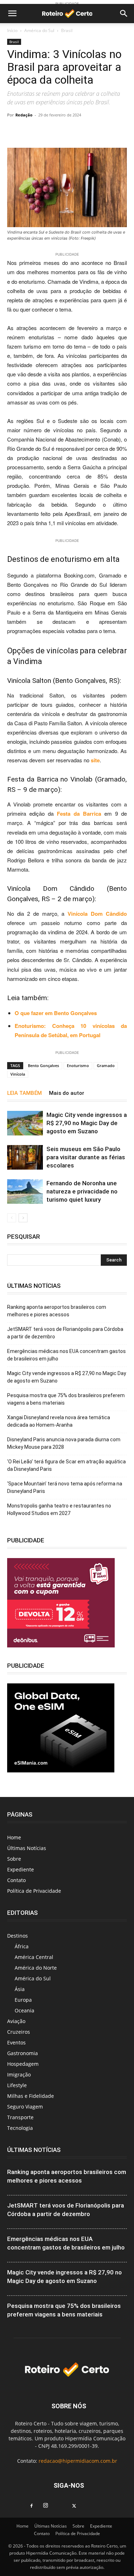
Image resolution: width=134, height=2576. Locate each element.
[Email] (86, 131)
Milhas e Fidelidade (31, 2096)
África (22, 1946)
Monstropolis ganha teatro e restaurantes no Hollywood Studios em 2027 (59, 1509)
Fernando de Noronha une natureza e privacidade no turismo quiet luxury (82, 1191)
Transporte (20, 2117)
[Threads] (103, 2504)
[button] (12, 14)
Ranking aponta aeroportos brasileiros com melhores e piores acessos (57, 1311)
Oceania (24, 2010)
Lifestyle (17, 2085)
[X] (74, 2506)
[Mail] (60, 2504)
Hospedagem (23, 2064)
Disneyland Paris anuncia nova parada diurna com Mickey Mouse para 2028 (64, 1443)
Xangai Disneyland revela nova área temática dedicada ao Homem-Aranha (59, 1421)
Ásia (20, 1989)
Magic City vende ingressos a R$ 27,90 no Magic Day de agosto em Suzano (87, 1123)
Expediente (21, 1869)
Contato (16, 1880)
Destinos (18, 1936)
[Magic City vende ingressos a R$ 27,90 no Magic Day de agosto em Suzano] (25, 1123)
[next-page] (23, 1218)
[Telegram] (70, 131)
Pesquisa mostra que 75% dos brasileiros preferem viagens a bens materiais (66, 1399)
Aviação (16, 2021)
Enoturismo (78, 1065)
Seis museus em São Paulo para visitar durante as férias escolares (86, 1157)
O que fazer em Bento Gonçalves (56, 1013)
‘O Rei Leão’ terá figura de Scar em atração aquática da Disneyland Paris (66, 1465)
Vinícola (18, 1074)
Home (14, 1837)
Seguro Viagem (25, 2107)
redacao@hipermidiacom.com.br (78, 2461)
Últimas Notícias (27, 1848)
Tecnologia (20, 2128)
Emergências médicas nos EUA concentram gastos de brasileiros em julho (66, 1355)
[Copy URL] (37, 131)
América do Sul (39, 30)
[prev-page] (12, 1218)
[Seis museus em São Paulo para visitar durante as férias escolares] (25, 1157)
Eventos (16, 2042)
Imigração (19, 2075)
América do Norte (36, 1968)
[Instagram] (46, 2506)
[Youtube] (89, 2504)
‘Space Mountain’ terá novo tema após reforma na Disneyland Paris (65, 1487)
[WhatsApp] (53, 131)
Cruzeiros (19, 2032)
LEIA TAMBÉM (24, 1093)
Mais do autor (67, 1093)
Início (12, 30)
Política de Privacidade (34, 1891)
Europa (23, 2000)
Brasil (67, 30)
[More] (103, 131)
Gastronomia (23, 2053)
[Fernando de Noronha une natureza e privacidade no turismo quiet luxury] (25, 1192)
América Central (34, 1957)
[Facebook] (31, 2506)
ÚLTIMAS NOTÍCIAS (34, 2150)
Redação (24, 115)
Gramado (106, 1065)
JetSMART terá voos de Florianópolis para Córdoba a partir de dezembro (65, 1333)
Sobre (14, 1859)
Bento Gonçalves (43, 1065)
